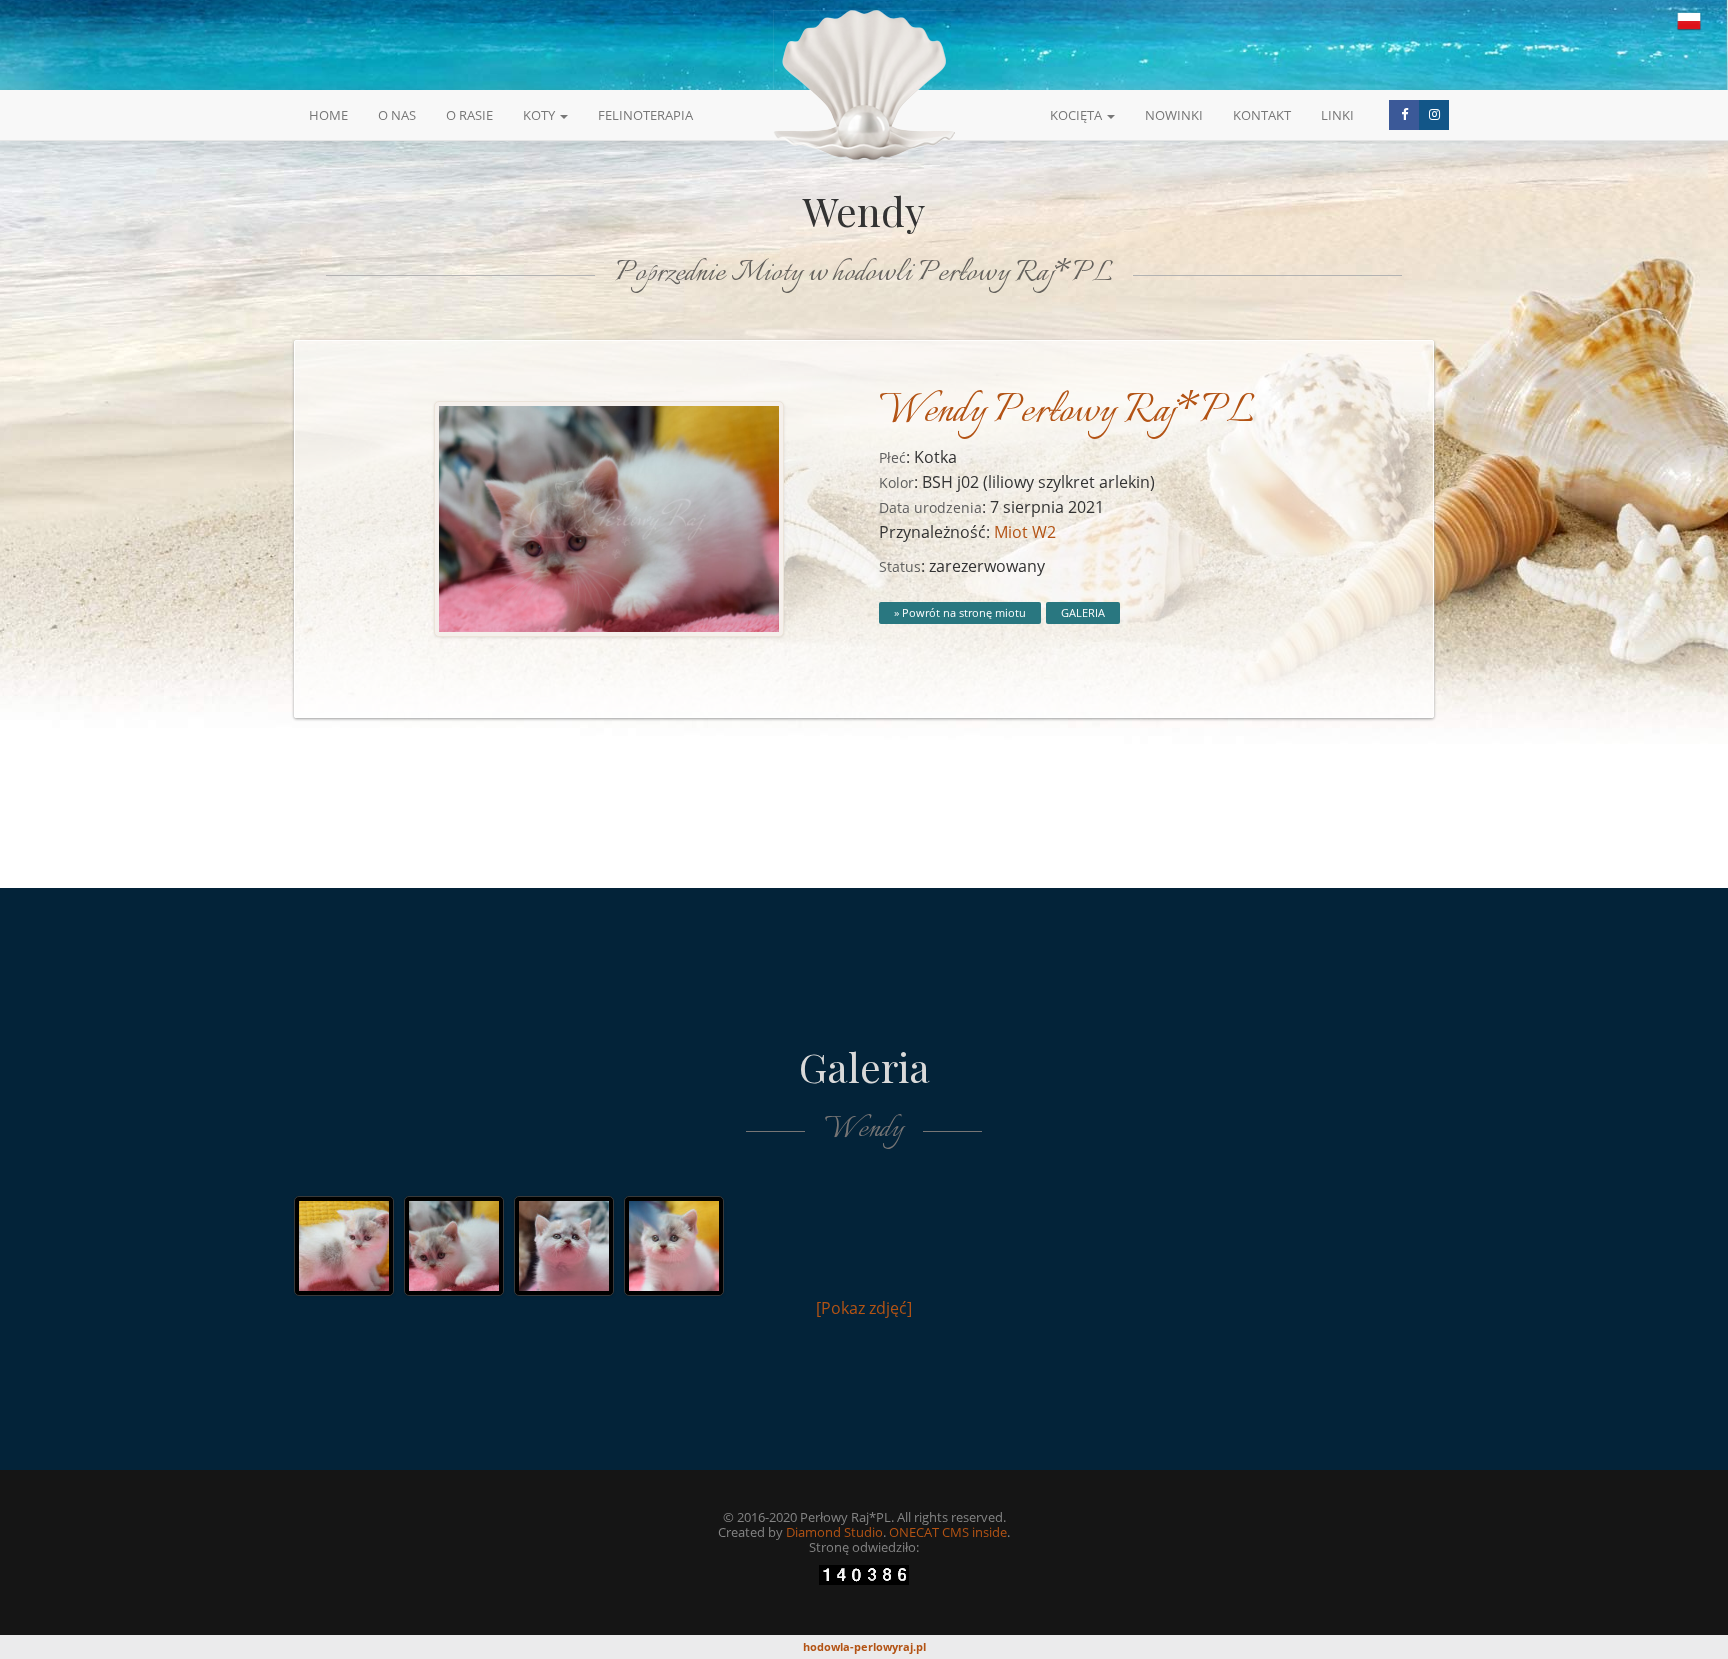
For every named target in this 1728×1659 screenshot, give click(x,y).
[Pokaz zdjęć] (864, 1308)
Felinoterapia (645, 115)
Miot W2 (1025, 532)
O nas (397, 115)
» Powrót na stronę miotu (960, 612)
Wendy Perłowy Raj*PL (1067, 412)
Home (328, 115)
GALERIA (1083, 612)
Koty (540, 115)
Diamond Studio (834, 1532)
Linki (1337, 115)
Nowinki (1174, 115)
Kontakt (1262, 115)
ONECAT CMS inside (948, 1532)
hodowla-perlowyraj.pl (864, 1646)
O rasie (469, 115)
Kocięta (1077, 115)
